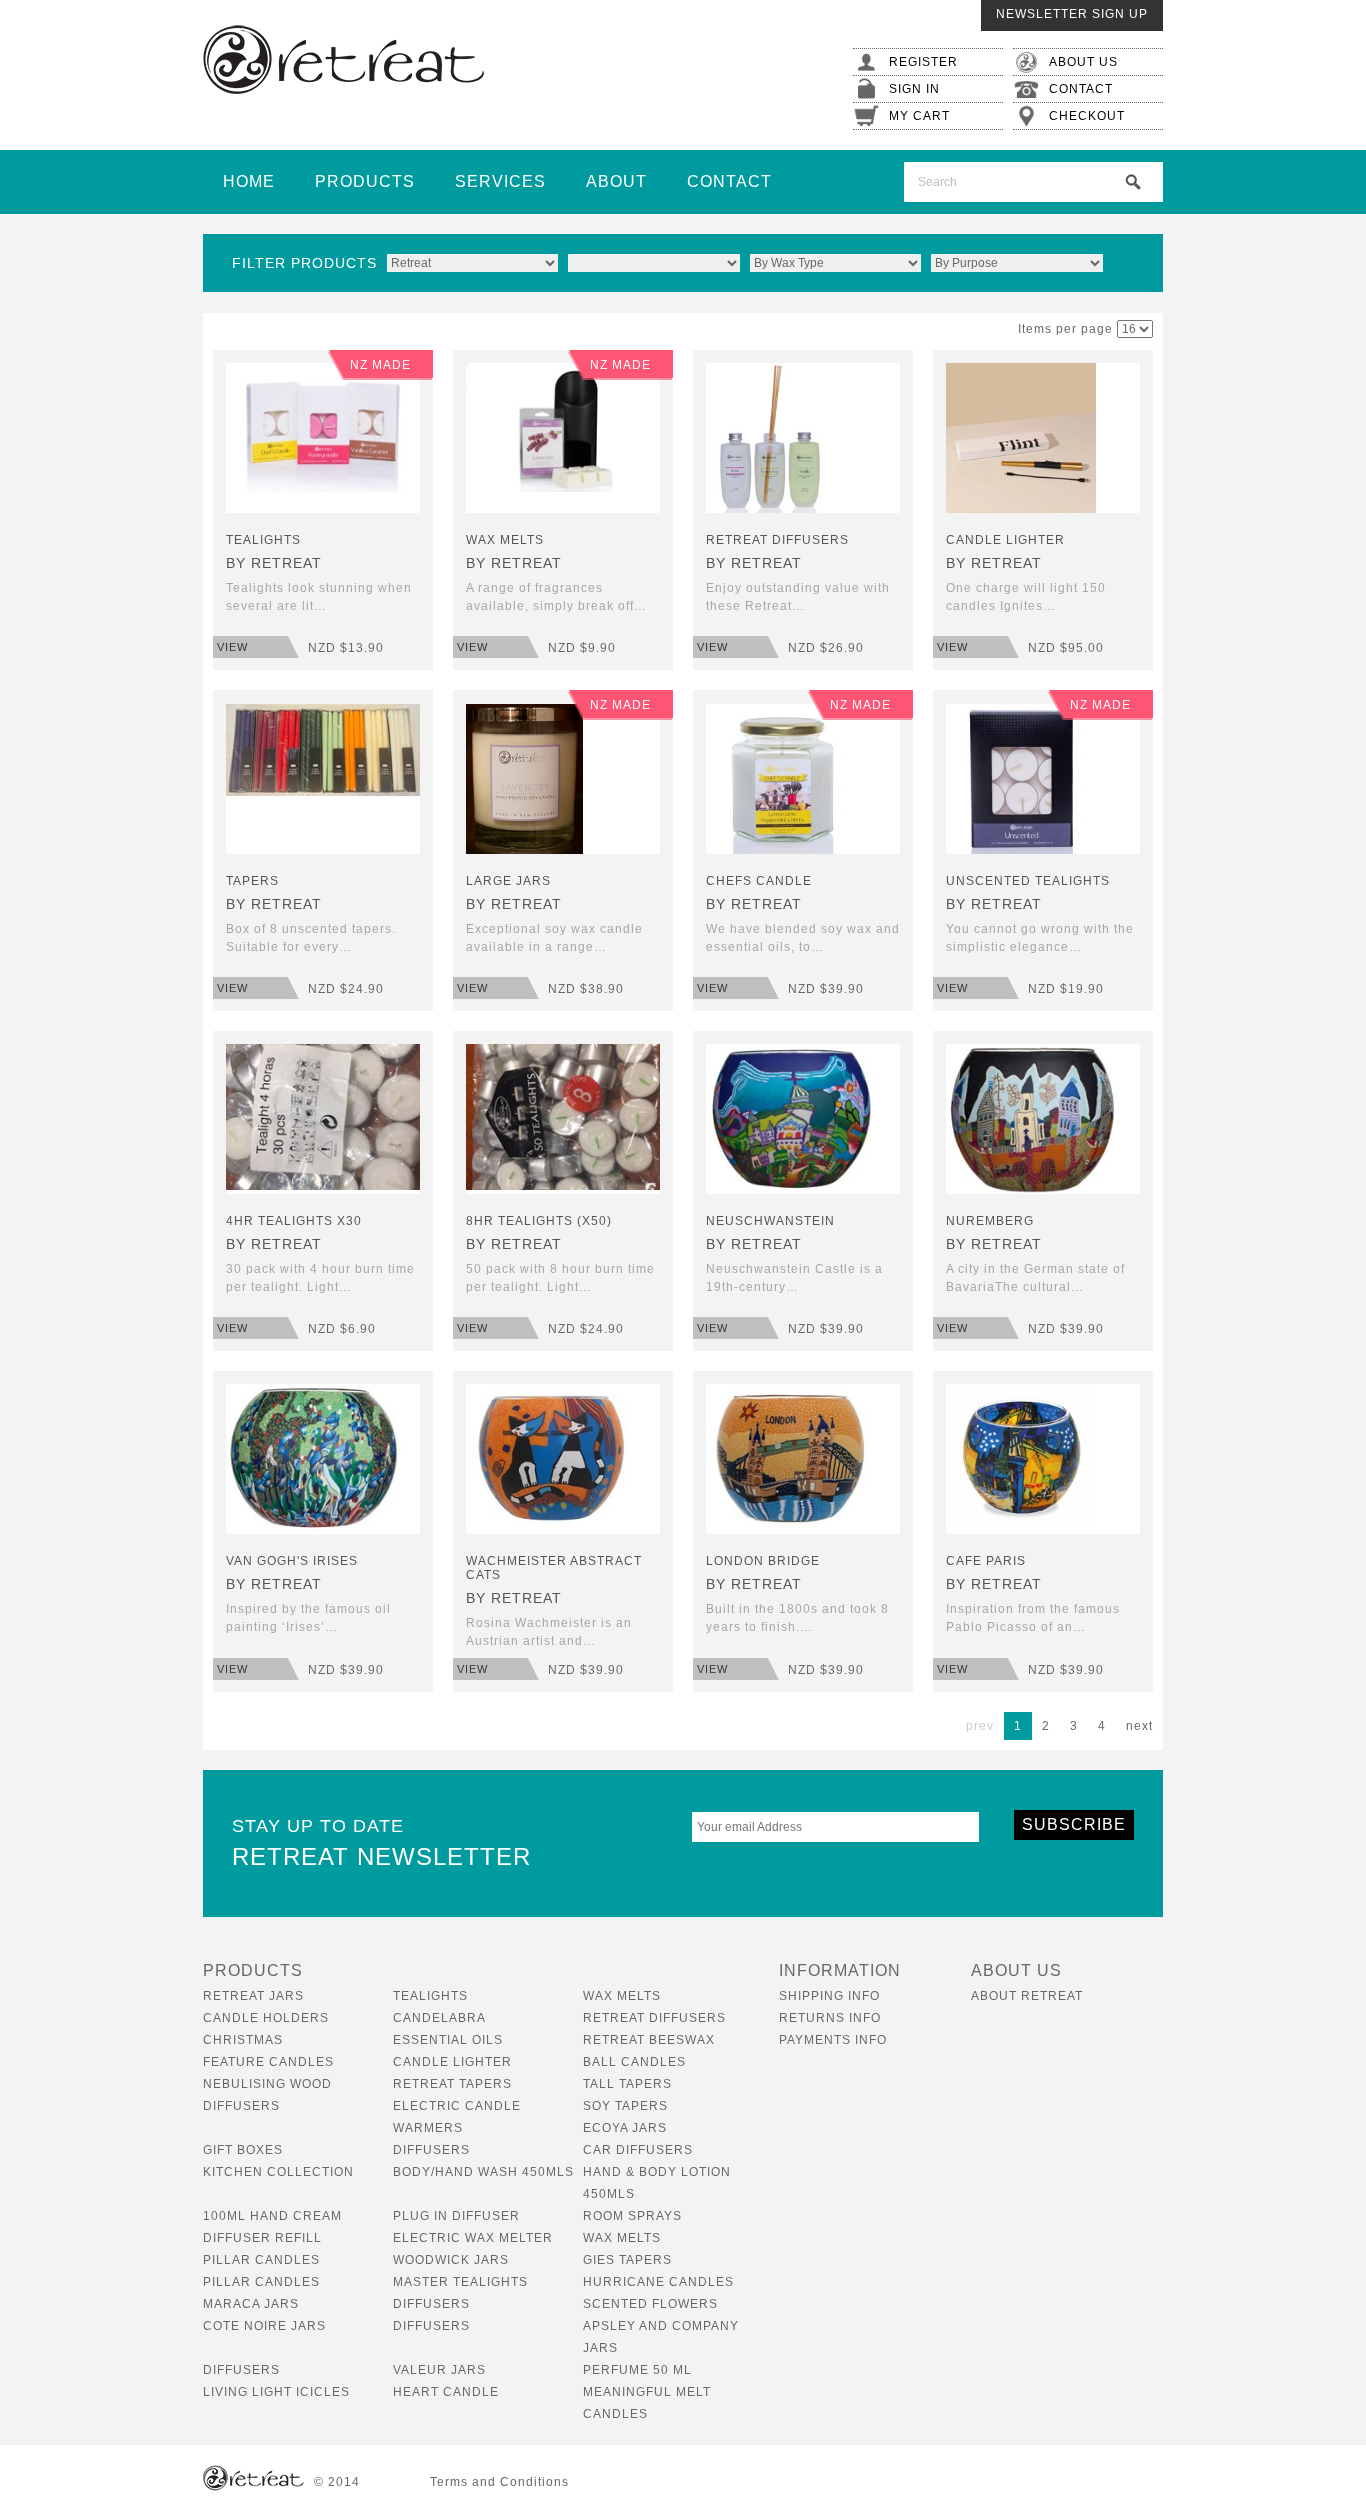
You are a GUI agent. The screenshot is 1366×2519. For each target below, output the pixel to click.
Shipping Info (829, 1996)
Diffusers (431, 2150)
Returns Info (830, 2018)
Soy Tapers (625, 2106)
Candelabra (439, 2018)
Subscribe (1074, 1824)
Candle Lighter (452, 2062)
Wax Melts (622, 1996)
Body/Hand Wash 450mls (483, 2172)
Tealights (430, 1996)
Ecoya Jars (625, 2128)
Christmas (243, 2040)
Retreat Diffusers (654, 2018)
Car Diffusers (638, 2150)
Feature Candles (268, 2062)
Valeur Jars (439, 2370)
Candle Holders (266, 2018)
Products (365, 181)
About (616, 181)
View (232, 647)
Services (500, 181)
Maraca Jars (251, 2304)
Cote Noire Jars (264, 2326)
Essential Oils (448, 2040)
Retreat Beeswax (649, 2040)
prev (980, 1726)
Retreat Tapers (452, 2084)
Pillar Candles (261, 2260)
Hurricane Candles (658, 2282)
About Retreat (1027, 1996)
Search (1133, 182)
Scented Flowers (650, 2304)
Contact (729, 181)
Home (249, 181)
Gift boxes (243, 2150)
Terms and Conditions (499, 2482)
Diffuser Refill (262, 2238)
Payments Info (833, 2040)
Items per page (1065, 329)
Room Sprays (632, 2216)
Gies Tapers (627, 2260)
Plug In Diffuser (456, 2216)
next (1139, 1726)
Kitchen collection (278, 2172)
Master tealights (460, 2282)
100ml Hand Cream (272, 2216)
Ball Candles (634, 2062)
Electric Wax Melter (473, 2238)
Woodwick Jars (451, 2260)
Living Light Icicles (276, 2392)
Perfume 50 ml (637, 2370)
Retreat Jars (253, 1996)
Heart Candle (446, 2392)
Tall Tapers (627, 2084)
